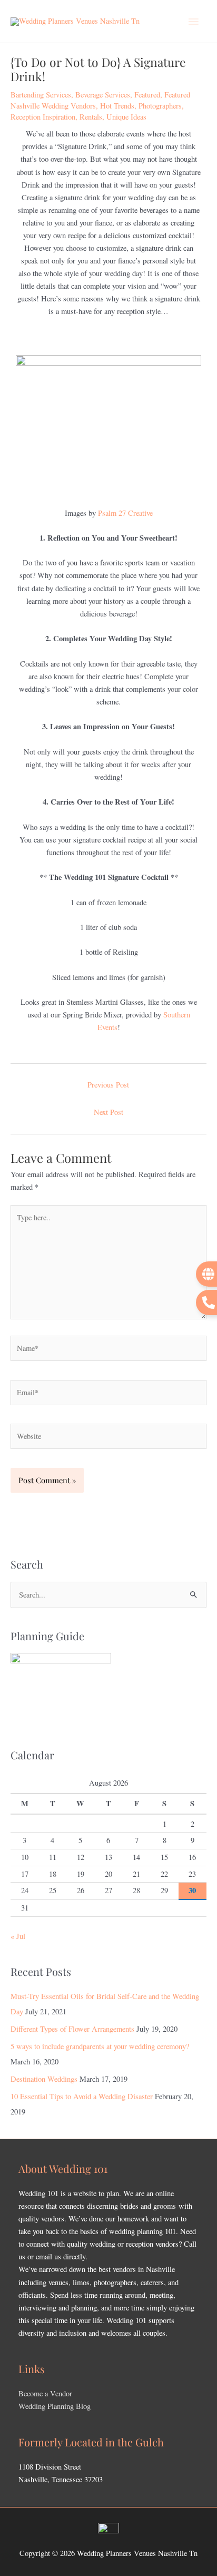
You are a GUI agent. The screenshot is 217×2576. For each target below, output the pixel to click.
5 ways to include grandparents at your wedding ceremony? (100, 2046)
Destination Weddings (44, 2079)
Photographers (160, 106)
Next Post (108, 1112)
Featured (147, 95)
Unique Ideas (126, 117)
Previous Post (108, 1085)
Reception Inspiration (43, 117)
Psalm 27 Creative (125, 513)
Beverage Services (103, 95)
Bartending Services (41, 95)
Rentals (91, 117)
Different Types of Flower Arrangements (72, 2029)
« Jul (18, 1936)
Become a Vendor (45, 2393)
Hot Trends (117, 106)
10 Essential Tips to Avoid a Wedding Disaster (82, 2096)
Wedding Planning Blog (55, 2406)
